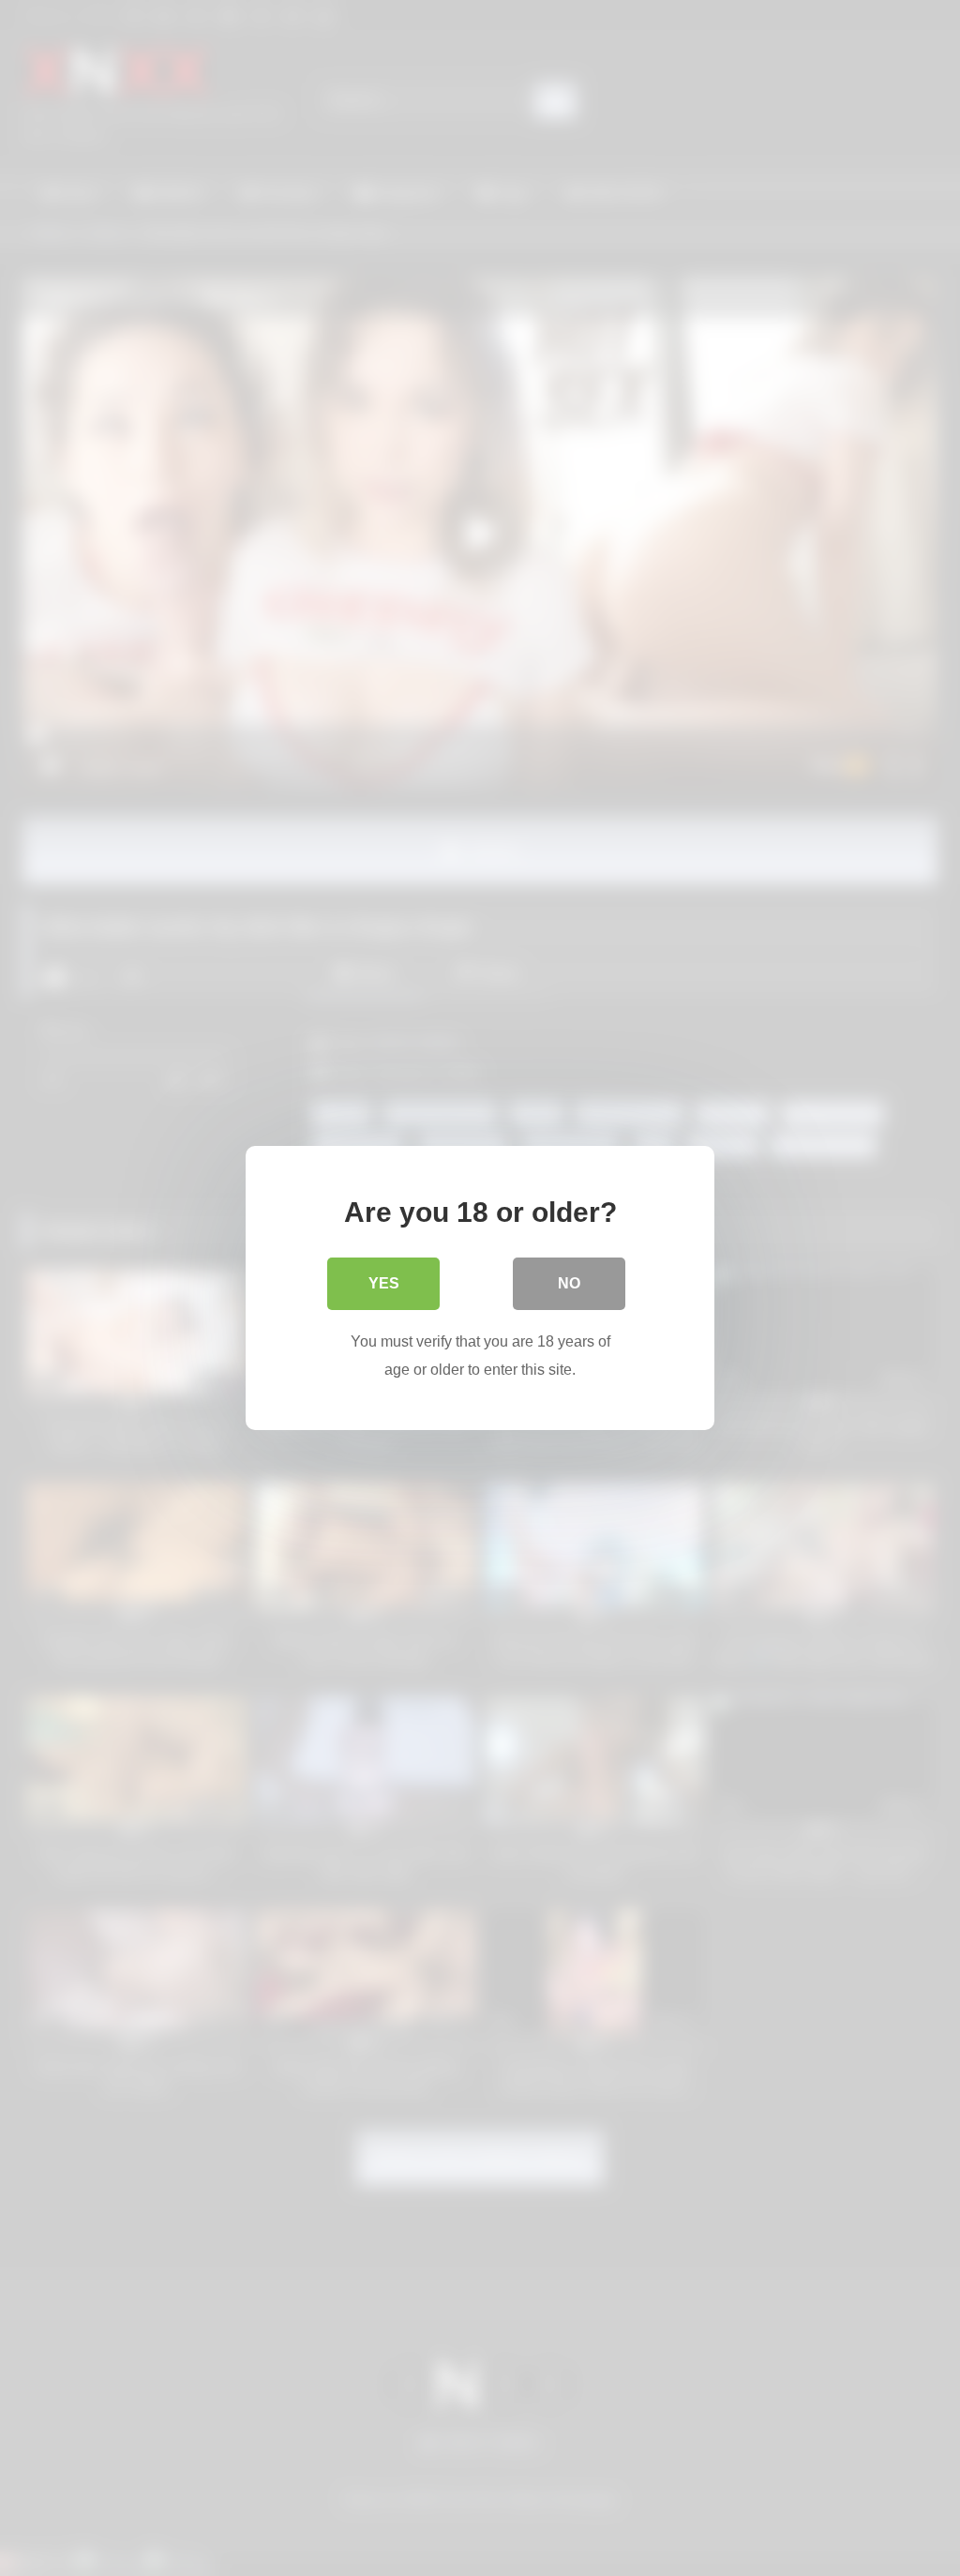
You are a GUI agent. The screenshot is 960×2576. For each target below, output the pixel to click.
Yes (384, 1283)
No (569, 1283)
